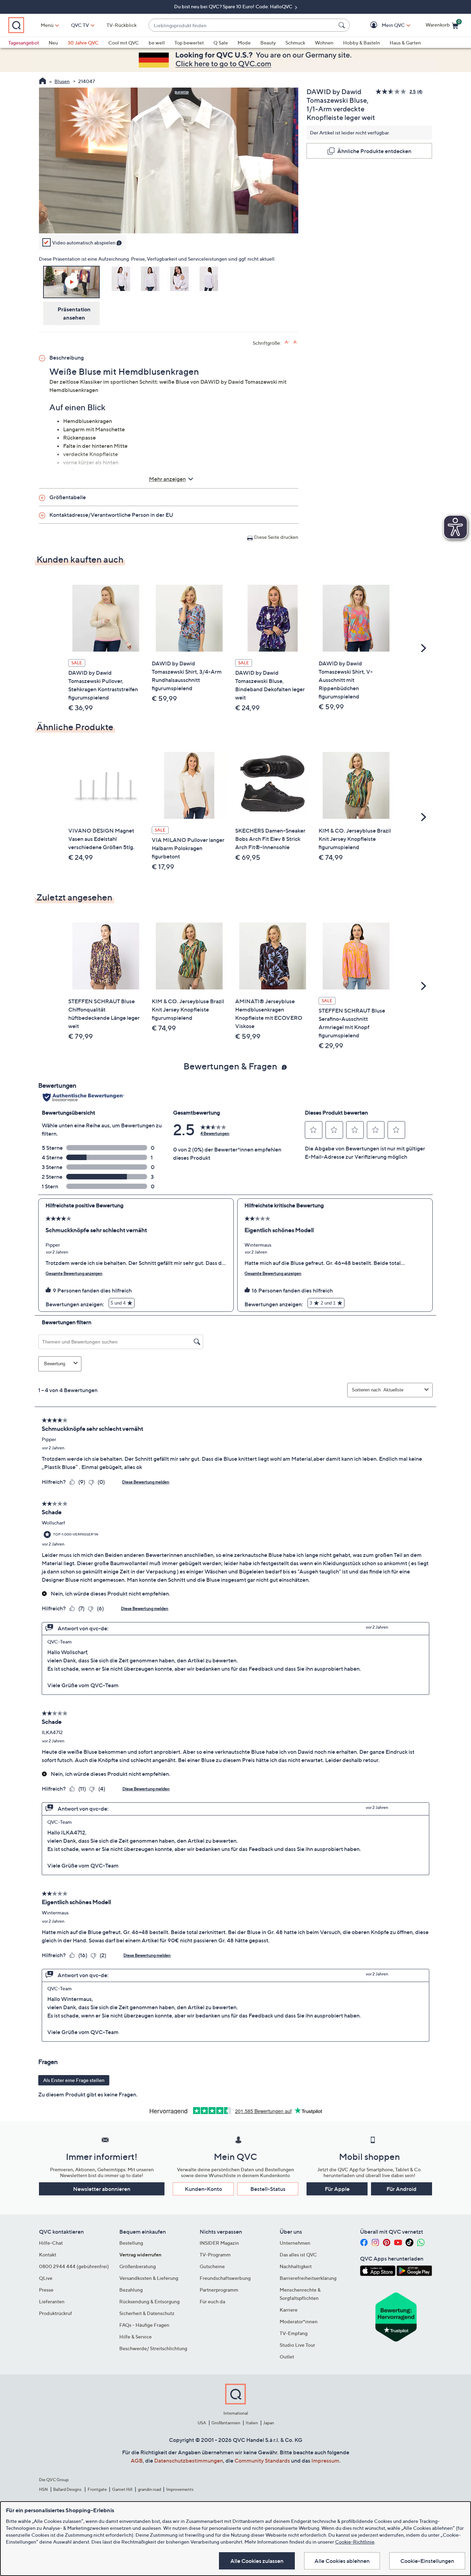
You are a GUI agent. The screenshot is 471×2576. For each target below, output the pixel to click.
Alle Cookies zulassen (257, 2561)
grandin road (149, 2489)
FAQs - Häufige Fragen (144, 2325)
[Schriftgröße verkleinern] (296, 342)
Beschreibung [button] (67, 358)
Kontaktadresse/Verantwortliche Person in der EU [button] (111, 515)
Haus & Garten (405, 43)
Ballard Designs (68, 2489)
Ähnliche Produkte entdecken (374, 151)
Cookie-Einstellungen (427, 2561)
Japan (269, 2423)
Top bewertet (189, 43)
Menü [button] (47, 25)
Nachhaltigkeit (296, 2266)
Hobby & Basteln (362, 43)
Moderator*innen (299, 2321)
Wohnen (324, 43)
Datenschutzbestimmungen (189, 2461)
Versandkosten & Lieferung (149, 2278)
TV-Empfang (294, 2333)
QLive (46, 2278)
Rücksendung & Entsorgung (149, 2301)
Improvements (180, 2489)
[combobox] (242, 25)
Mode (244, 43)
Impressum (325, 2461)
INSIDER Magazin (219, 2243)
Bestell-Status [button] (268, 2189)
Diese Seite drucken (276, 537)
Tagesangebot (24, 43)
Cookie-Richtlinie (355, 2542)
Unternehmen (295, 2243)
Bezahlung (131, 2290)
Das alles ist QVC (298, 2255)
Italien (252, 2423)
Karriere (289, 2310)
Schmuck (295, 43)
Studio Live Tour (297, 2345)
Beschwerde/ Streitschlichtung (153, 2348)
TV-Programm (215, 2255)
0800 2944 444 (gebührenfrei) (74, 2266)
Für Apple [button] (337, 2189)
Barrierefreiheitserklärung (308, 2278)
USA (202, 2423)
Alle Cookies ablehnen (342, 2561)
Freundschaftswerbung (225, 2278)
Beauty (268, 43)
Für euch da (212, 2301)
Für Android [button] (402, 2189)
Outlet (287, 2357)
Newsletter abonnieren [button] (102, 2189)
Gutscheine (212, 2266)
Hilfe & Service (136, 2337)
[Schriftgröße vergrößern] (287, 342)
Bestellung (131, 2243)
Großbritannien (226, 2423)
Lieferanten (52, 2301)
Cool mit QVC (124, 43)
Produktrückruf (56, 2313)
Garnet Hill (122, 2489)
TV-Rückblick (122, 25)
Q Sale (221, 43)
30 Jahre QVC (83, 43)
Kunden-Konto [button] (203, 2189)
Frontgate (97, 2489)
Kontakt (48, 2255)
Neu (53, 43)
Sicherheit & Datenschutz (147, 2313)
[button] (383, 25)
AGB (137, 2461)
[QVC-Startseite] (43, 82)
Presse (46, 2290)
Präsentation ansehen (74, 313)
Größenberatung (138, 2266)
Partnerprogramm (219, 2290)
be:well (157, 43)
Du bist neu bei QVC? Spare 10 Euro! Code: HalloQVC (234, 6)
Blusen (62, 81)
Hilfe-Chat (51, 2243)
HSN (43, 2489)
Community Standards (262, 2461)
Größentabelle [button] (68, 497)
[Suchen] (343, 25)
